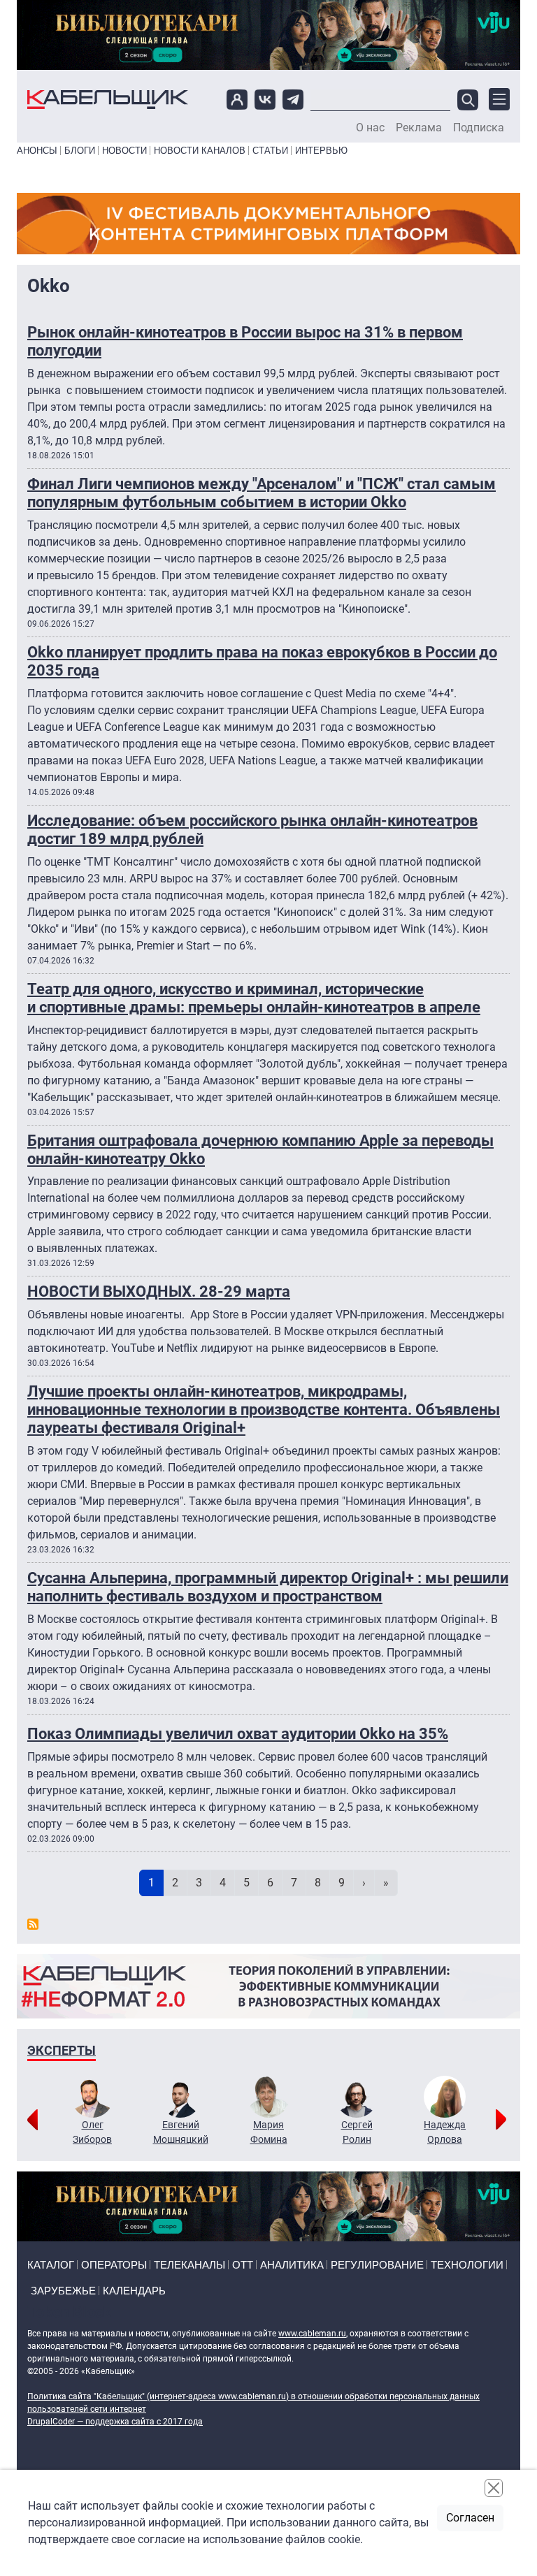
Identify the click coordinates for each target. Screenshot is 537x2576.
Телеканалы (189, 2265)
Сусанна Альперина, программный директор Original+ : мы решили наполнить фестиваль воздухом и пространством (268, 1587)
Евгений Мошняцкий (181, 2132)
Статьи (270, 151)
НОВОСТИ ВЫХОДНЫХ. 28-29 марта (159, 1291)
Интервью (321, 151)
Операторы (114, 2265)
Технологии (467, 2265)
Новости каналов (200, 151)
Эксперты (62, 2050)
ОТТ (243, 2265)
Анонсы (37, 151)
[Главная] (108, 100)
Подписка (479, 128)
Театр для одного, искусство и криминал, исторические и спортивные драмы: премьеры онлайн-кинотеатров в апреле (254, 998)
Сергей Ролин (357, 2132)
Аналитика (292, 2265)
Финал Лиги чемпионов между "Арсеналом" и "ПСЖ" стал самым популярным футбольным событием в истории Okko (262, 493)
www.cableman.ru (312, 2334)
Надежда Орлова (445, 2132)
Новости (124, 151)
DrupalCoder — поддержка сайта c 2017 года (115, 2422)
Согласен (470, 2518)
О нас (370, 128)
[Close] (494, 2488)
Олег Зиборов (92, 2132)
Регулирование (377, 2265)
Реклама (419, 128)
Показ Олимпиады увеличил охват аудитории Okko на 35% (238, 1734)
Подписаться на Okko (33, 1924)
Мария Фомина (269, 2132)
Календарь (134, 2291)
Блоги (80, 151)
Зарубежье (63, 2291)
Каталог (51, 2265)
